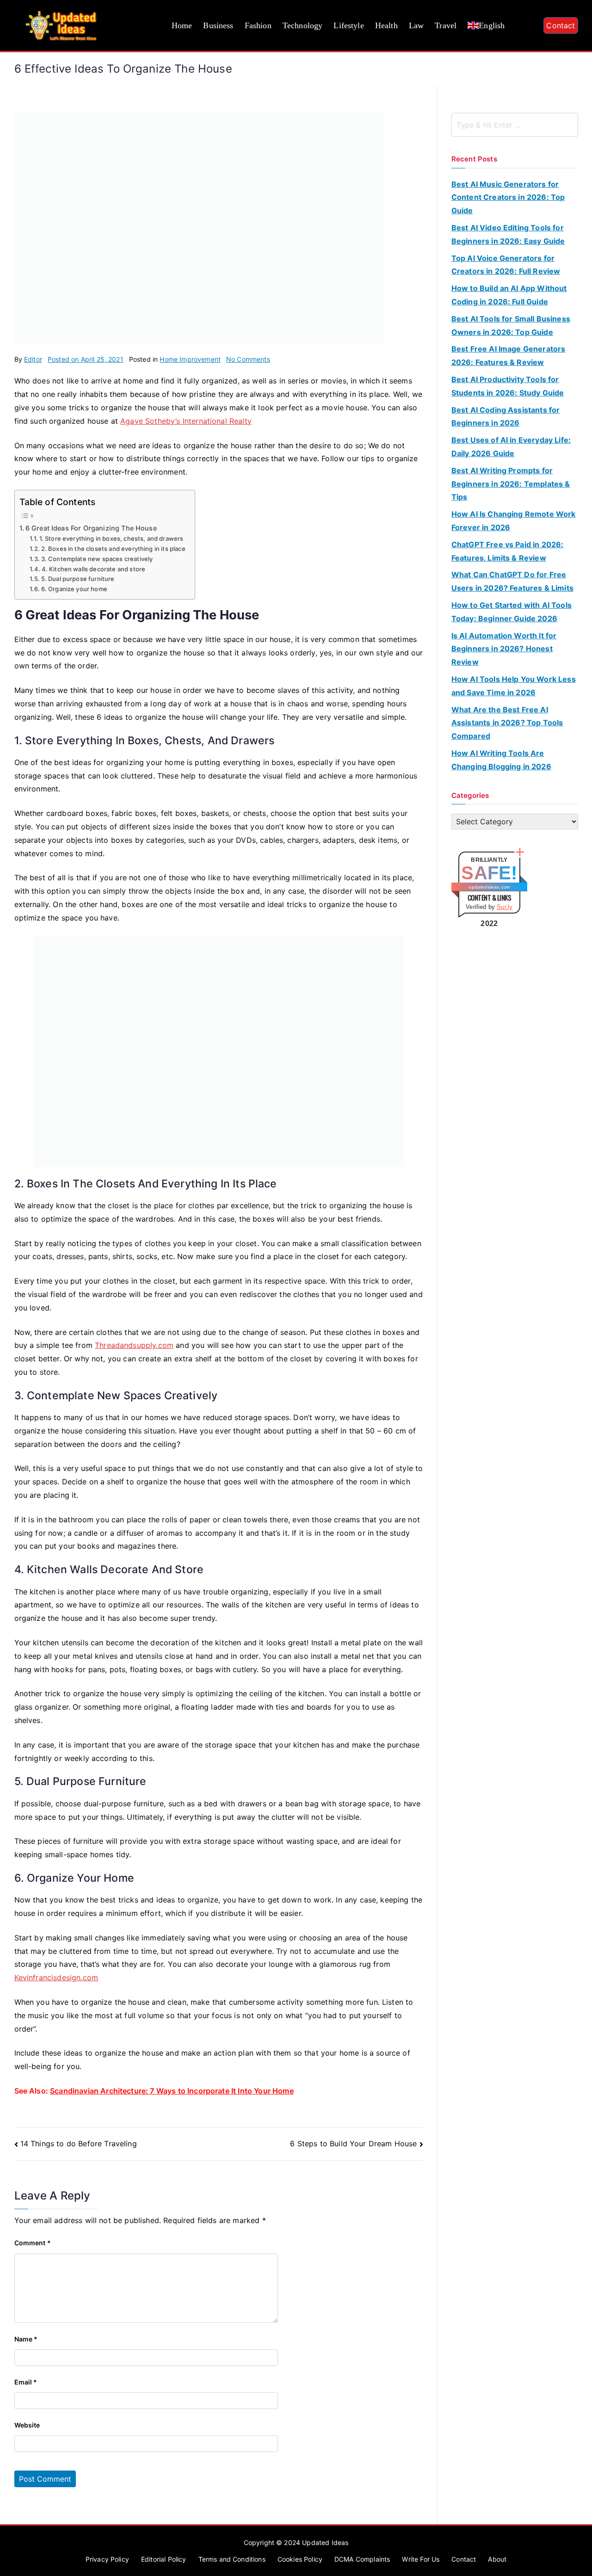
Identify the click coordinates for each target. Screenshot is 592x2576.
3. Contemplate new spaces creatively (97, 559)
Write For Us (421, 2559)
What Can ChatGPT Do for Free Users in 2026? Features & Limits (512, 581)
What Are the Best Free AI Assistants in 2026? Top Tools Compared (507, 723)
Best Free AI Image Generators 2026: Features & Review (509, 355)
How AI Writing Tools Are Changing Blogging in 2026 (501, 760)
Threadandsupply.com (134, 1345)
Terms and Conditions (232, 2559)
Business (218, 25)
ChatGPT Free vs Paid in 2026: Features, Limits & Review (508, 551)
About (497, 2559)
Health (386, 25)
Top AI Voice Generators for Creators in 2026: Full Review (506, 265)
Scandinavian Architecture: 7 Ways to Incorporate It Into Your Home (172, 2091)
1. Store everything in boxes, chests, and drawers (111, 538)
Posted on (86, 359)
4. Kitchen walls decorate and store (93, 569)
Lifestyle (348, 25)
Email (26, 2382)
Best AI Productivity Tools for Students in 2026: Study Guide (508, 386)
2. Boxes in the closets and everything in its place (113, 549)
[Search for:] (515, 125)
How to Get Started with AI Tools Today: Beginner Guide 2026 (512, 612)
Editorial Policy (164, 2559)
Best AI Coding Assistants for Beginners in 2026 (506, 417)
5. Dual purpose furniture (78, 579)
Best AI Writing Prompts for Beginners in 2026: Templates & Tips (511, 484)
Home (182, 25)
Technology (303, 25)
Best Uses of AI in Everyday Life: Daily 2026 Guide (511, 447)
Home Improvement (190, 359)
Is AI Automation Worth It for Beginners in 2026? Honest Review (504, 649)
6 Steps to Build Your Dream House (353, 2144)
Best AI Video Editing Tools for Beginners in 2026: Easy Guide (508, 234)
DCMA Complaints (362, 2559)
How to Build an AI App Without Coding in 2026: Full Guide (509, 295)
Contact (561, 25)
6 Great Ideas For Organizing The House (91, 528)
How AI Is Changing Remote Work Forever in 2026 (514, 521)
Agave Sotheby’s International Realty (186, 421)
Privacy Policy (107, 2559)
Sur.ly (505, 907)
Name (26, 2339)
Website (27, 2425)
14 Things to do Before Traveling (79, 2144)
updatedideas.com (489, 887)
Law (416, 25)
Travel (446, 25)
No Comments (248, 359)
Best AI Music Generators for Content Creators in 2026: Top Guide (508, 198)
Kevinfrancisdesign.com (56, 1977)
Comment (33, 2243)
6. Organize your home (74, 589)
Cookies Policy (300, 2559)
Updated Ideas (325, 2542)
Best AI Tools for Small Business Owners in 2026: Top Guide (511, 325)
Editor (33, 359)
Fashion (258, 25)
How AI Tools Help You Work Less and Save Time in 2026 (514, 686)
